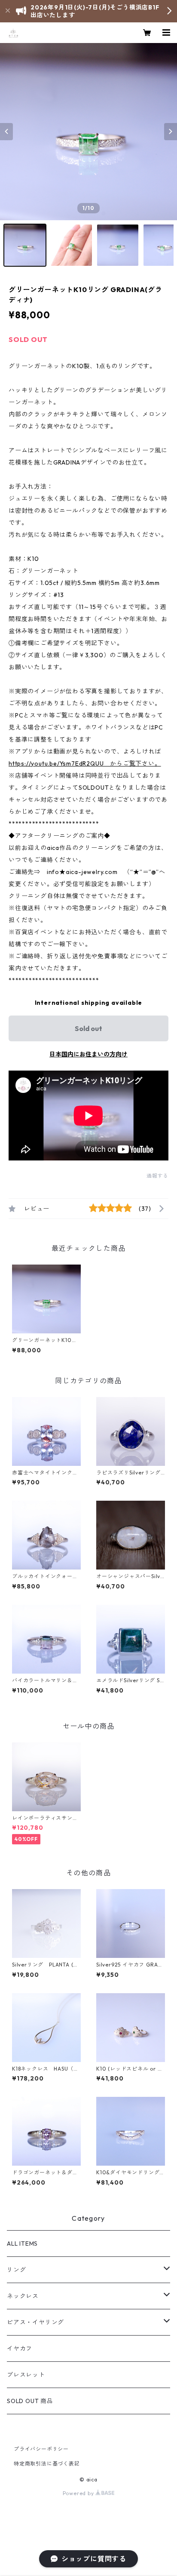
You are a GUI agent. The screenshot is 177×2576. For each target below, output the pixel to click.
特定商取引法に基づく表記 (47, 2464)
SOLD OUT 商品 (30, 2401)
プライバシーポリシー (41, 2449)
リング (16, 2270)
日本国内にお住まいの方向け (88, 1054)
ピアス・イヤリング (35, 2322)
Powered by (79, 2493)
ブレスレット (26, 2375)
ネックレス (23, 2296)
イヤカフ (20, 2348)
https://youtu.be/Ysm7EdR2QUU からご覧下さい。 (85, 763)
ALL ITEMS (22, 2244)
